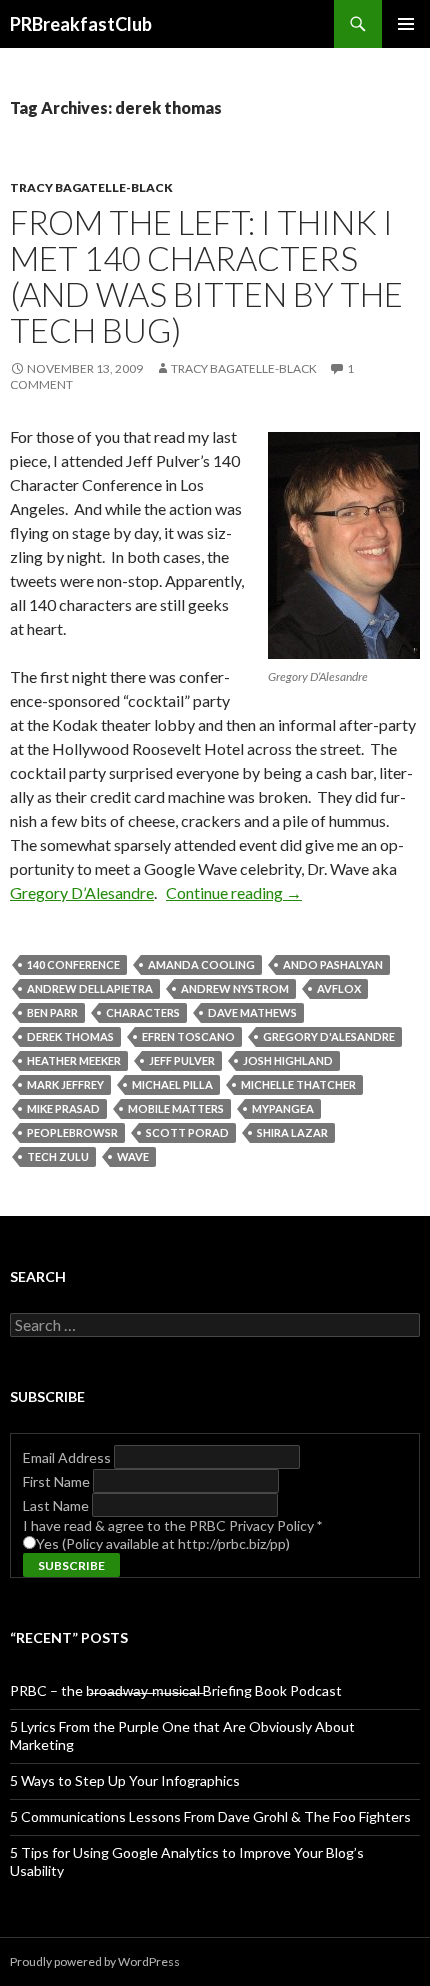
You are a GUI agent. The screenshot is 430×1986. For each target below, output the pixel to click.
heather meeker (74, 1060)
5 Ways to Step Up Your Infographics (125, 1780)
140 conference (73, 964)
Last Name (57, 1505)
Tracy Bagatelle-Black (91, 187)
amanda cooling (201, 964)
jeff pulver (182, 1060)
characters (143, 1012)
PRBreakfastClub (81, 24)
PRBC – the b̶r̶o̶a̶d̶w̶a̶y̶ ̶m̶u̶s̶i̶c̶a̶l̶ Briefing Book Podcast (176, 1690)
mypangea (283, 1108)
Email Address (68, 1457)
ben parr (52, 1012)
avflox (339, 988)
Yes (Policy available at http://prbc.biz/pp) (163, 1543)
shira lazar (292, 1132)
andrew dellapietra (90, 988)
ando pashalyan (333, 964)
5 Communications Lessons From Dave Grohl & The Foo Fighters (210, 1816)
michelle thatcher (298, 1084)
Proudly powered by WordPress (95, 1961)
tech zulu (58, 1156)
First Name (58, 1481)
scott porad (187, 1132)
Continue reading (234, 892)
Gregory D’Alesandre (82, 892)
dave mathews (252, 1012)
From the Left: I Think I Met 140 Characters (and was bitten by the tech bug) (206, 276)
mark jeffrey (65, 1084)
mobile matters (176, 1108)
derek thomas (70, 1036)
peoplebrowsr (72, 1132)
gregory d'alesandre (329, 1036)
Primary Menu (406, 24)
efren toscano (188, 1036)
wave (133, 1156)
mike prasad (63, 1108)
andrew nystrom (235, 988)
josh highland (288, 1060)
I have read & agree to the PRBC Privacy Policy (172, 1525)
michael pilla (172, 1084)
